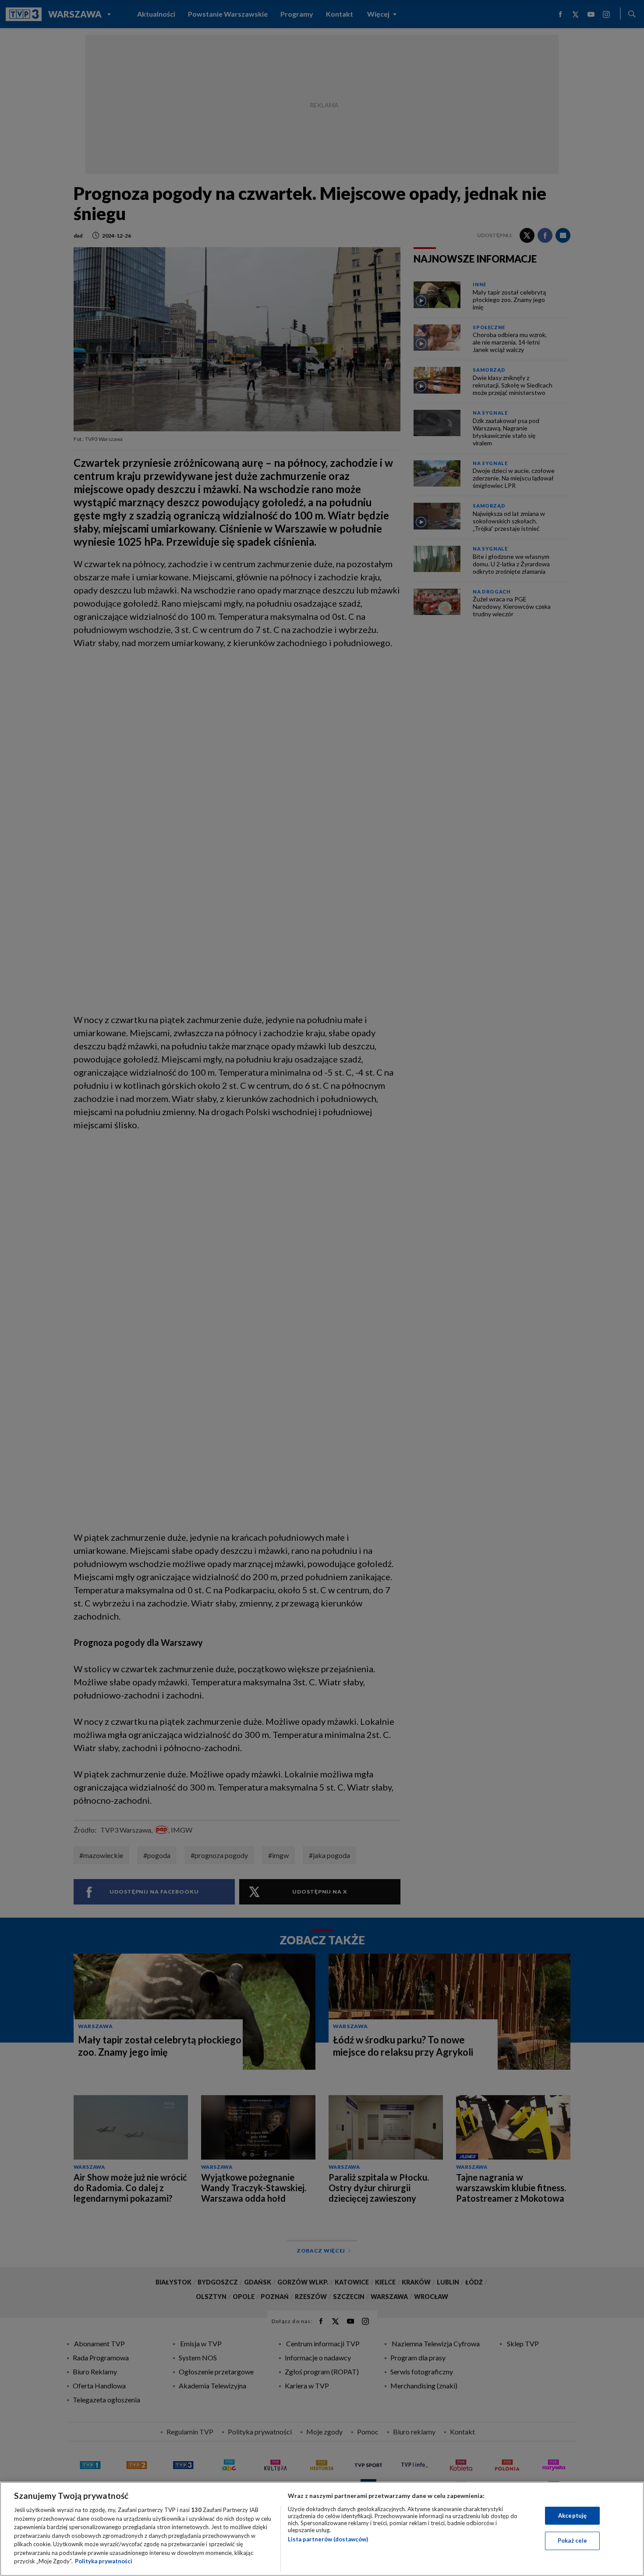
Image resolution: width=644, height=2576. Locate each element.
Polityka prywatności (104, 2561)
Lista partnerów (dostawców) (328, 2539)
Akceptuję (572, 2516)
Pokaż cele (572, 2540)
